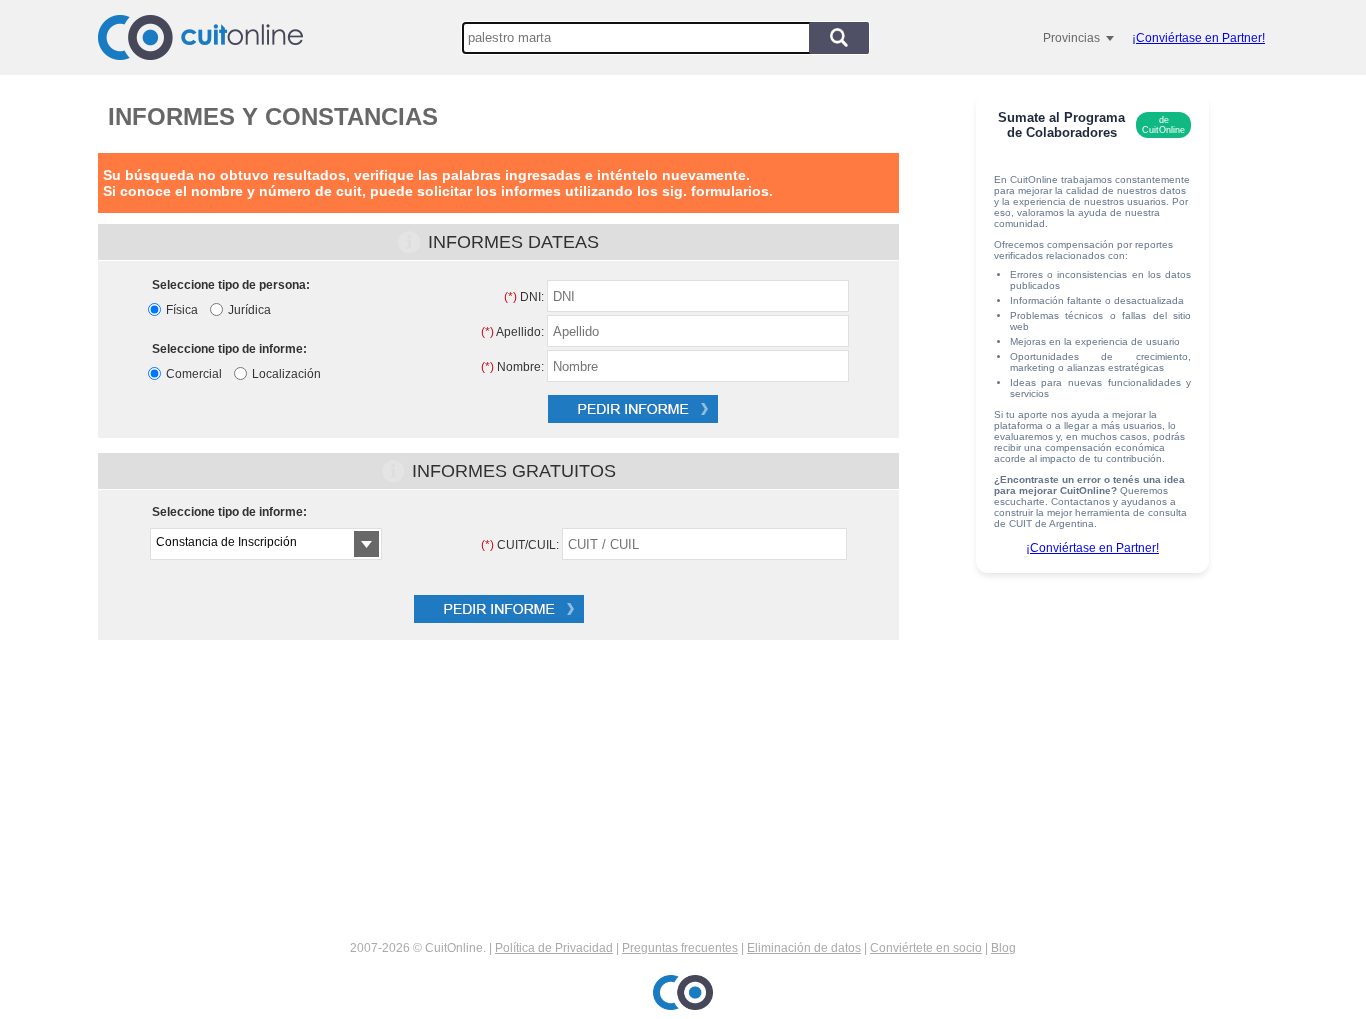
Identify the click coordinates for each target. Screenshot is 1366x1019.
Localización (286, 374)
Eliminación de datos (804, 948)
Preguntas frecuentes (680, 948)
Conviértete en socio (926, 948)
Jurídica (249, 310)
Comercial (194, 374)
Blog (1003, 948)
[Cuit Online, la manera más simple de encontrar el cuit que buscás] (200, 37)
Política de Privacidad (554, 948)
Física (182, 310)
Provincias (1071, 38)
